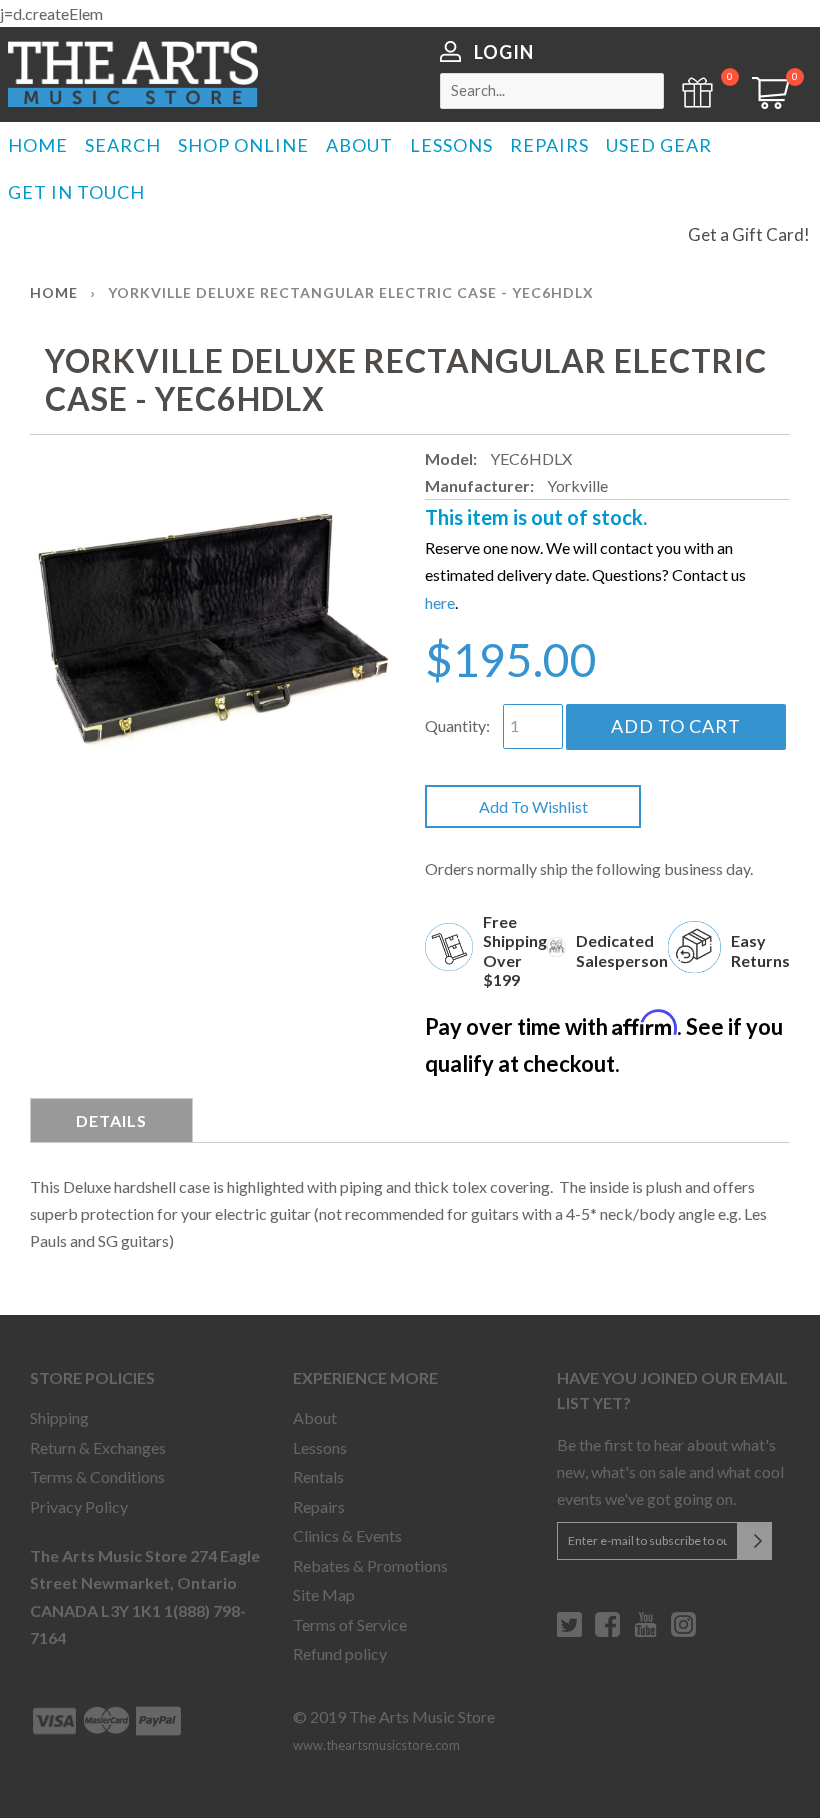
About (315, 1417)
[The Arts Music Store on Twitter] (569, 1632)
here (440, 602)
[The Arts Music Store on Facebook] (607, 1632)
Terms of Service (350, 1624)
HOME (38, 145)
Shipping (59, 1417)
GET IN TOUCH (76, 192)
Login (504, 52)
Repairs (319, 1506)
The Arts (133, 74)
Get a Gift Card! (749, 234)
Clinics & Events (347, 1535)
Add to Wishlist (533, 806)
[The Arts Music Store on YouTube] (645, 1632)
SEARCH (123, 145)
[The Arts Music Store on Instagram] (683, 1632)
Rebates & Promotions (370, 1565)
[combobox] (552, 91)
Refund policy (340, 1653)
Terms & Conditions (97, 1476)
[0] (764, 102)
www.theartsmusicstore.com (376, 1745)
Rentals (318, 1476)
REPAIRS (549, 145)
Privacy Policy (79, 1506)
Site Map (324, 1594)
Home (54, 292)
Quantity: (457, 725)
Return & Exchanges (98, 1447)
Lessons (320, 1447)
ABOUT (359, 145)
